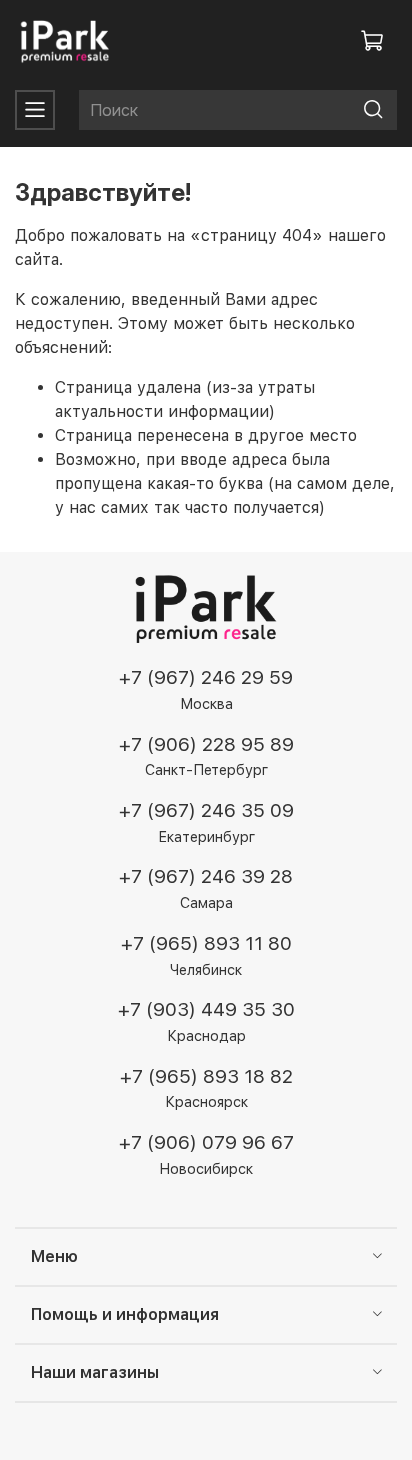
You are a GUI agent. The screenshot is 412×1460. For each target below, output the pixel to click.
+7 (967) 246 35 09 (206, 810)
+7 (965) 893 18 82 (206, 1076)
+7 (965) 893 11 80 (206, 943)
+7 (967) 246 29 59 (206, 677)
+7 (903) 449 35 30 (206, 1009)
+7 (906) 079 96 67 (206, 1142)
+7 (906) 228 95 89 (206, 744)
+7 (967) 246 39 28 (206, 876)
